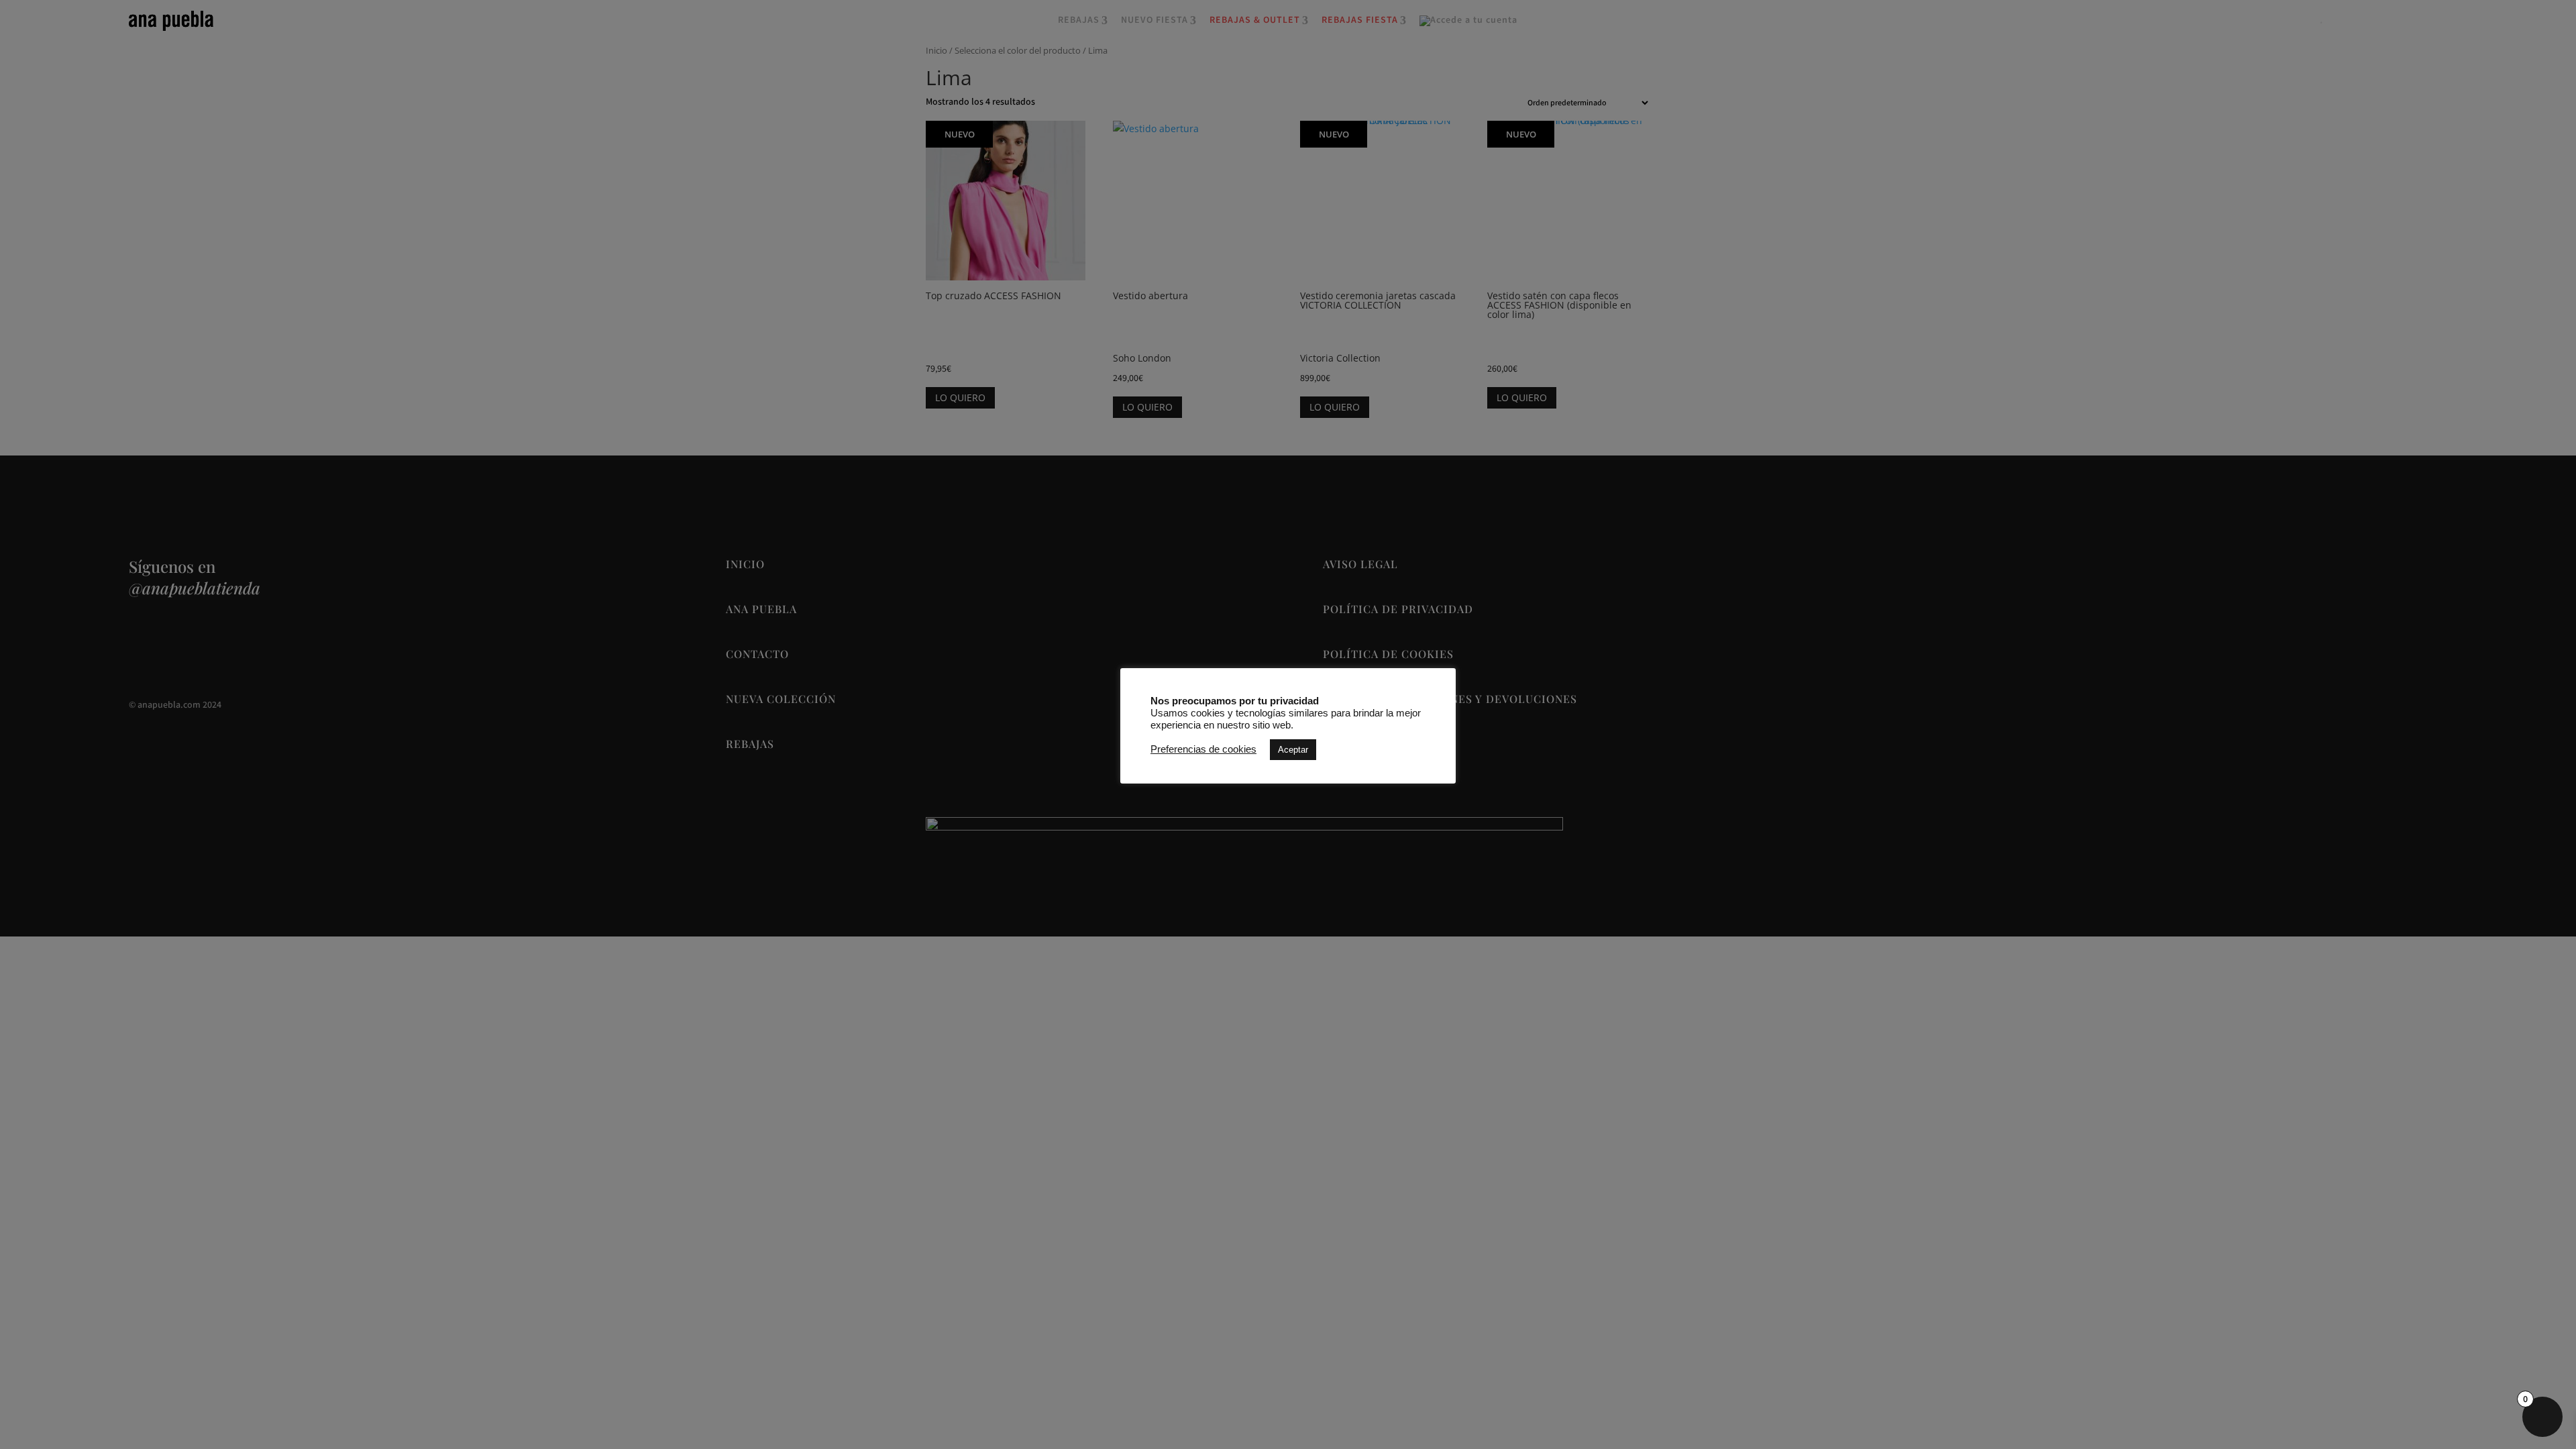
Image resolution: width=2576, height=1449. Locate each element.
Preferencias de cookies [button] (1203, 749)
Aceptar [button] (1293, 750)
